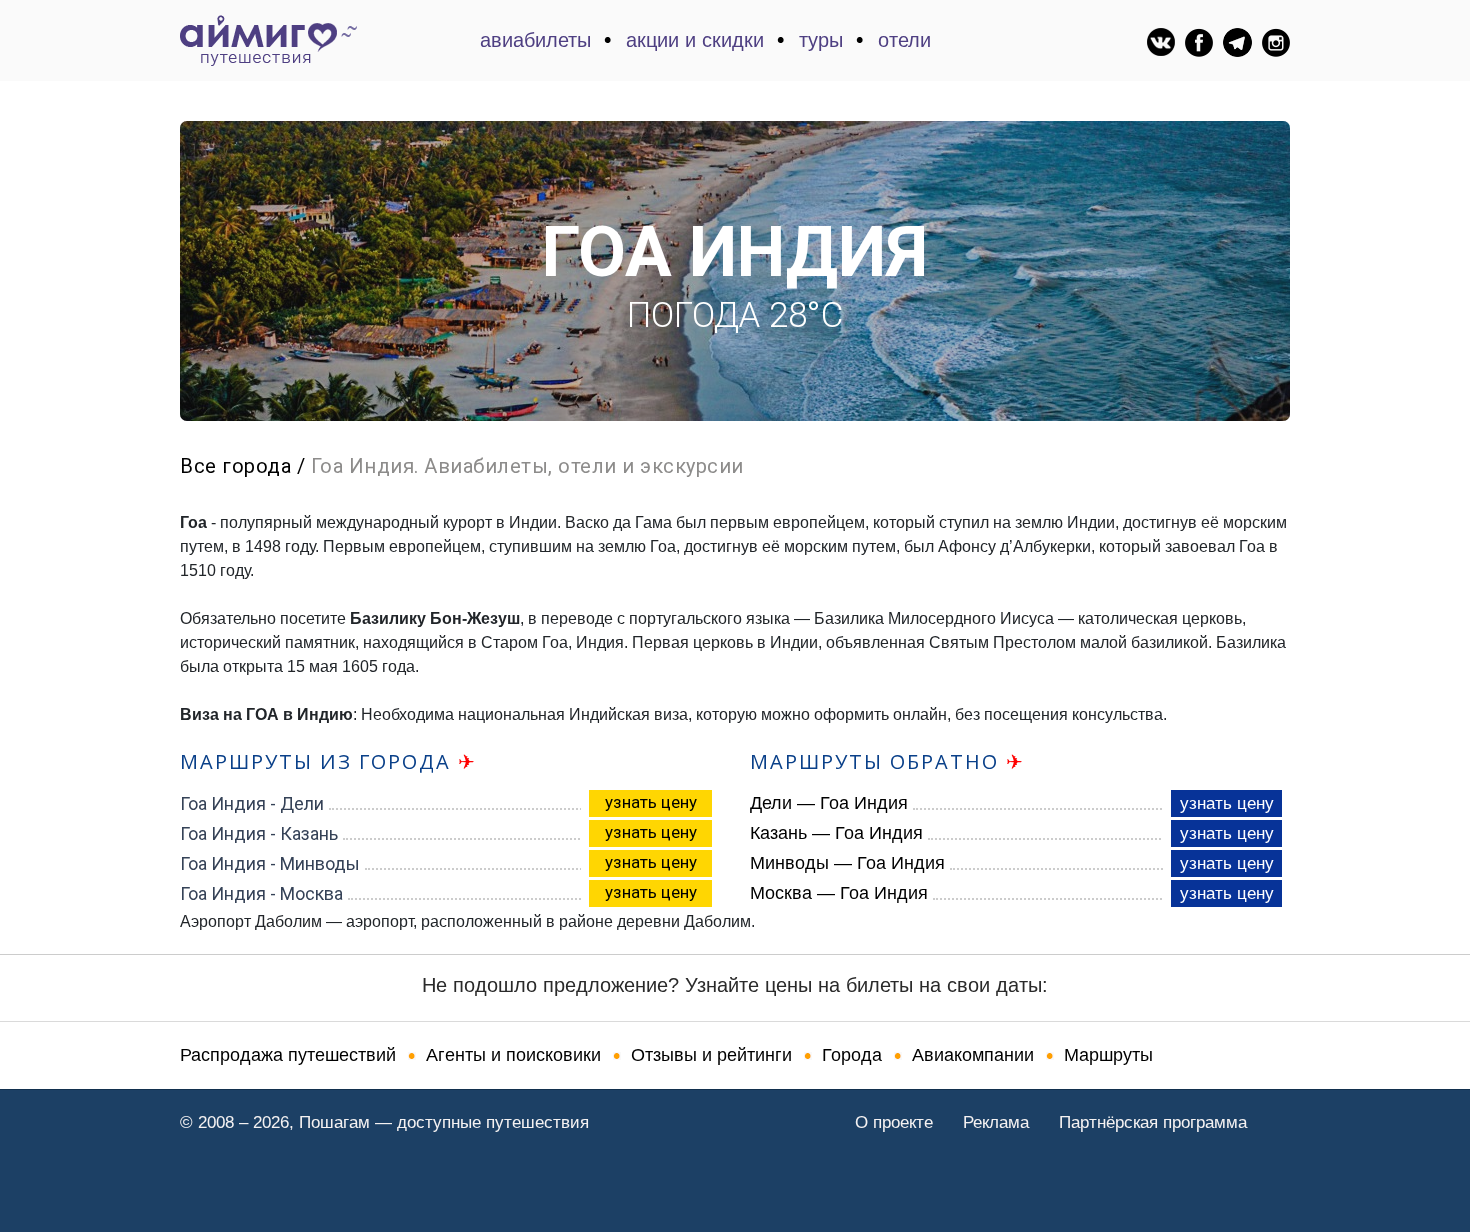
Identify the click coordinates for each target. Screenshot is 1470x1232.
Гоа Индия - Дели (252, 803)
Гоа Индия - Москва (261, 893)
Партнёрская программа (1153, 1122)
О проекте (894, 1122)
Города (852, 1055)
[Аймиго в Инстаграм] (1276, 41)
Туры (821, 40)
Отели (904, 40)
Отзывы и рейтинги (711, 1055)
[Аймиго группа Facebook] (1199, 41)
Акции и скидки (695, 40)
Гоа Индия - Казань (259, 833)
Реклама (996, 1122)
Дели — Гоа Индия (829, 803)
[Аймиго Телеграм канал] (1237, 41)
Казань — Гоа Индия (836, 833)
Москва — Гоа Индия (839, 893)
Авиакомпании (973, 1055)
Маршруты (1108, 1055)
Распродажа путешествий (288, 1055)
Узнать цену (651, 802)
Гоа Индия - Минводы (270, 863)
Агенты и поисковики (513, 1055)
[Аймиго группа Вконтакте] (1161, 40)
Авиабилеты (535, 40)
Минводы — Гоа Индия (847, 863)
